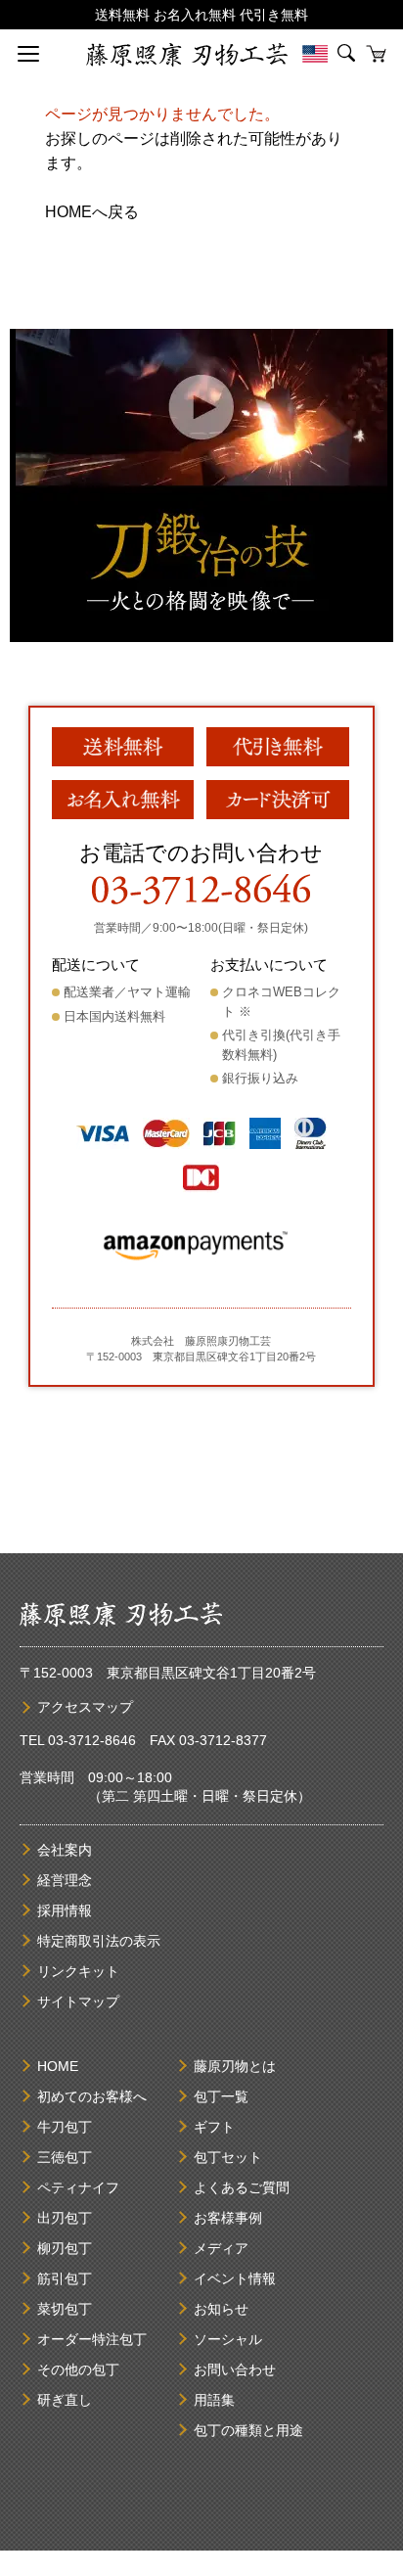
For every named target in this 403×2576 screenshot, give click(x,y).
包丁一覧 (221, 2096)
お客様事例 (228, 2218)
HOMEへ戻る (92, 212)
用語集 (214, 2400)
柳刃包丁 (65, 2248)
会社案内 (65, 1850)
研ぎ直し (65, 2400)
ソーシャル (228, 2339)
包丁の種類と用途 (248, 2430)
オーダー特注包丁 (92, 2339)
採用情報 (65, 1910)
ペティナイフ (78, 2187)
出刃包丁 (65, 2218)
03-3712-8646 (92, 1740)
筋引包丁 (65, 2278)
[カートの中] (376, 54)
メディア (221, 2248)
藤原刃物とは (235, 2066)
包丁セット (228, 2157)
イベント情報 (235, 2278)
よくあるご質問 (242, 2187)
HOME (58, 2066)
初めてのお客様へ (92, 2096)
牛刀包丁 (65, 2127)
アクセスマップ (85, 1707)
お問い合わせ (235, 2369)
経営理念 (65, 1880)
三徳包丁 (65, 2157)
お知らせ (221, 2309)
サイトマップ (78, 2001)
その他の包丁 (78, 2369)
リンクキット (78, 1971)
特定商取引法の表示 (99, 1941)
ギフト (214, 2127)
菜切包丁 (65, 2309)
